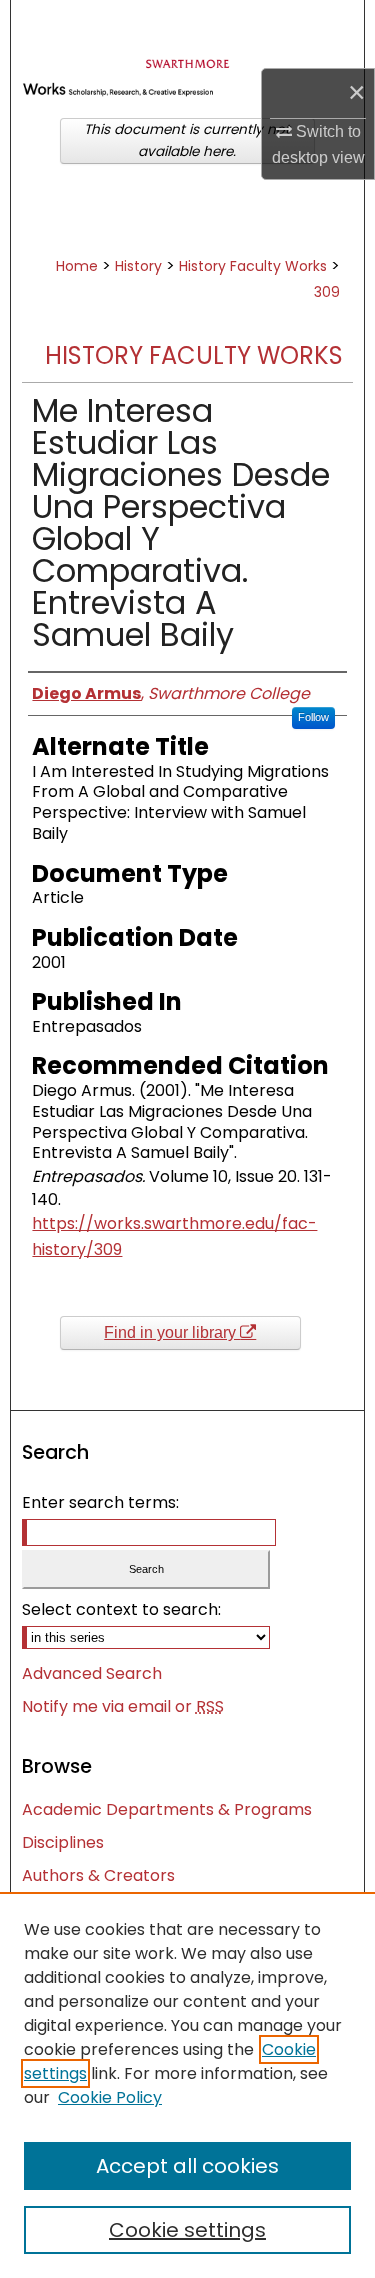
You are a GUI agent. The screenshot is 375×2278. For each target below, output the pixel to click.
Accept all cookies (187, 2166)
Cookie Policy (110, 2097)
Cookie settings (187, 2230)
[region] (187, 2085)
